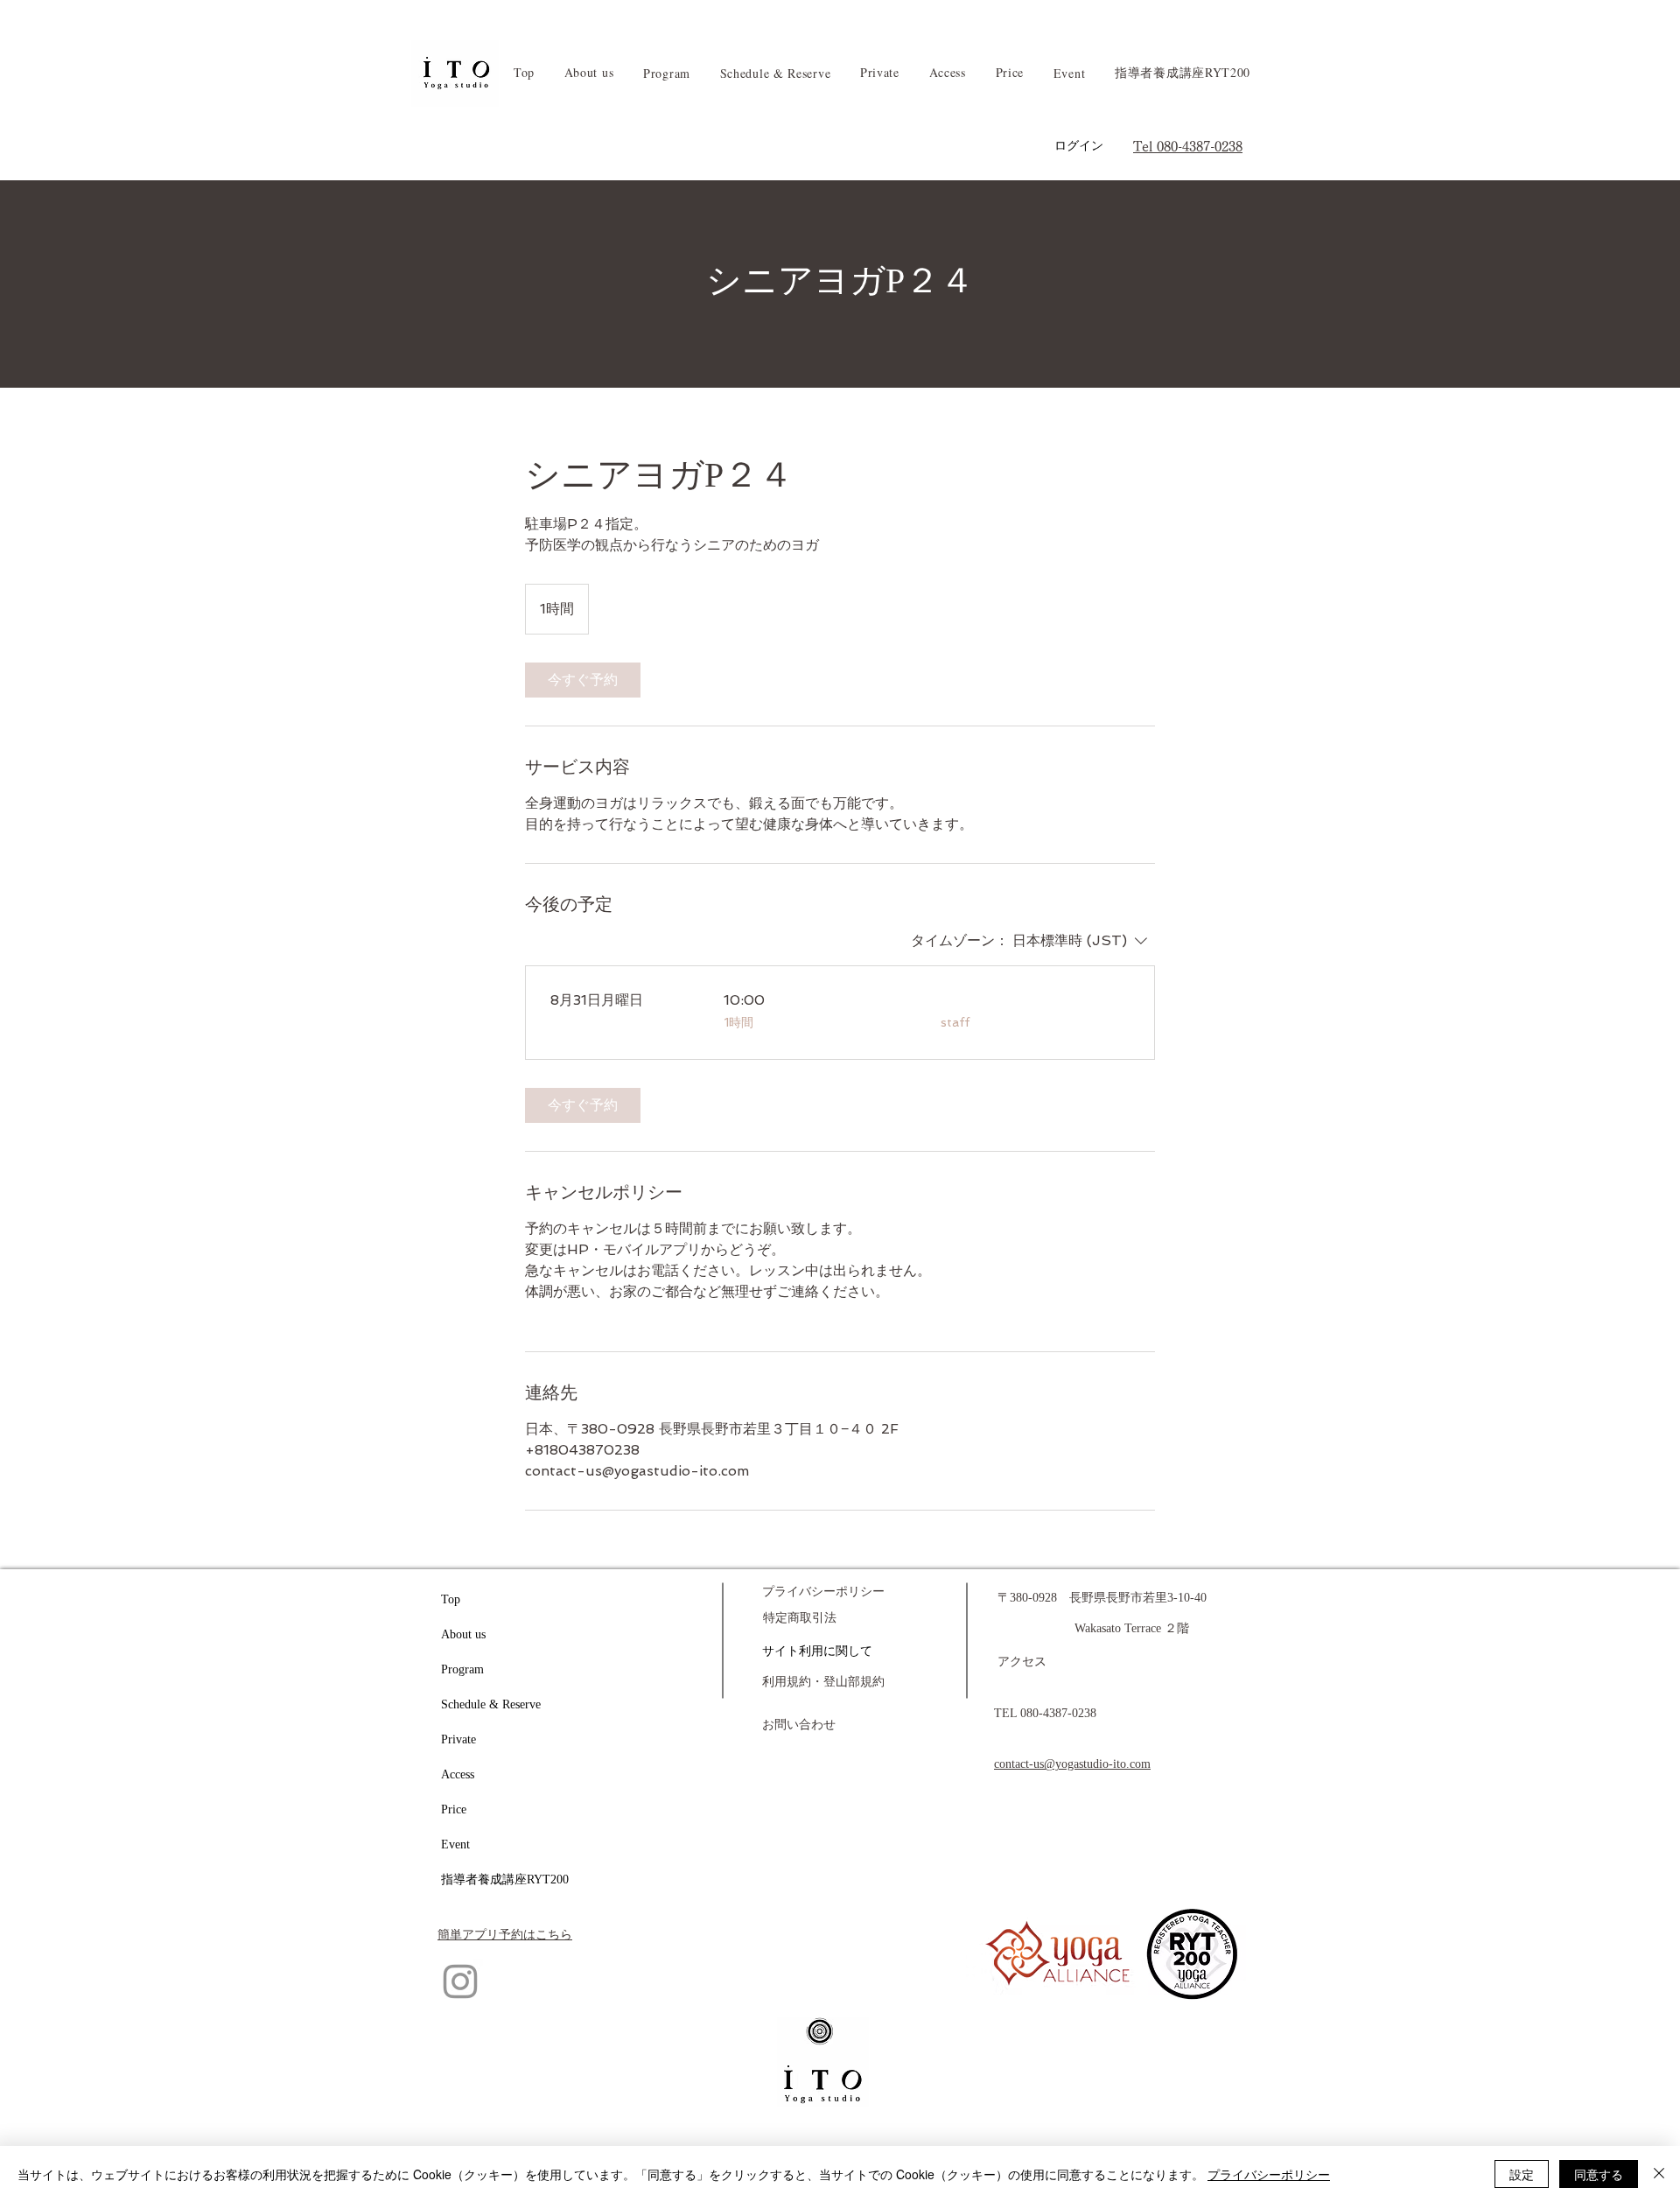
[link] (583, 680)
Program (462, 1669)
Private (458, 1739)
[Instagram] (460, 1981)
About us (463, 1634)
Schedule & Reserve (491, 1704)
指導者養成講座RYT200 (505, 1879)
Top (451, 1599)
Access (458, 1774)
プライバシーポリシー (1269, 2174)
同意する (1599, 2174)
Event (455, 1844)
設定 (1522, 2174)
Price (454, 1809)
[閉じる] (1659, 2174)
